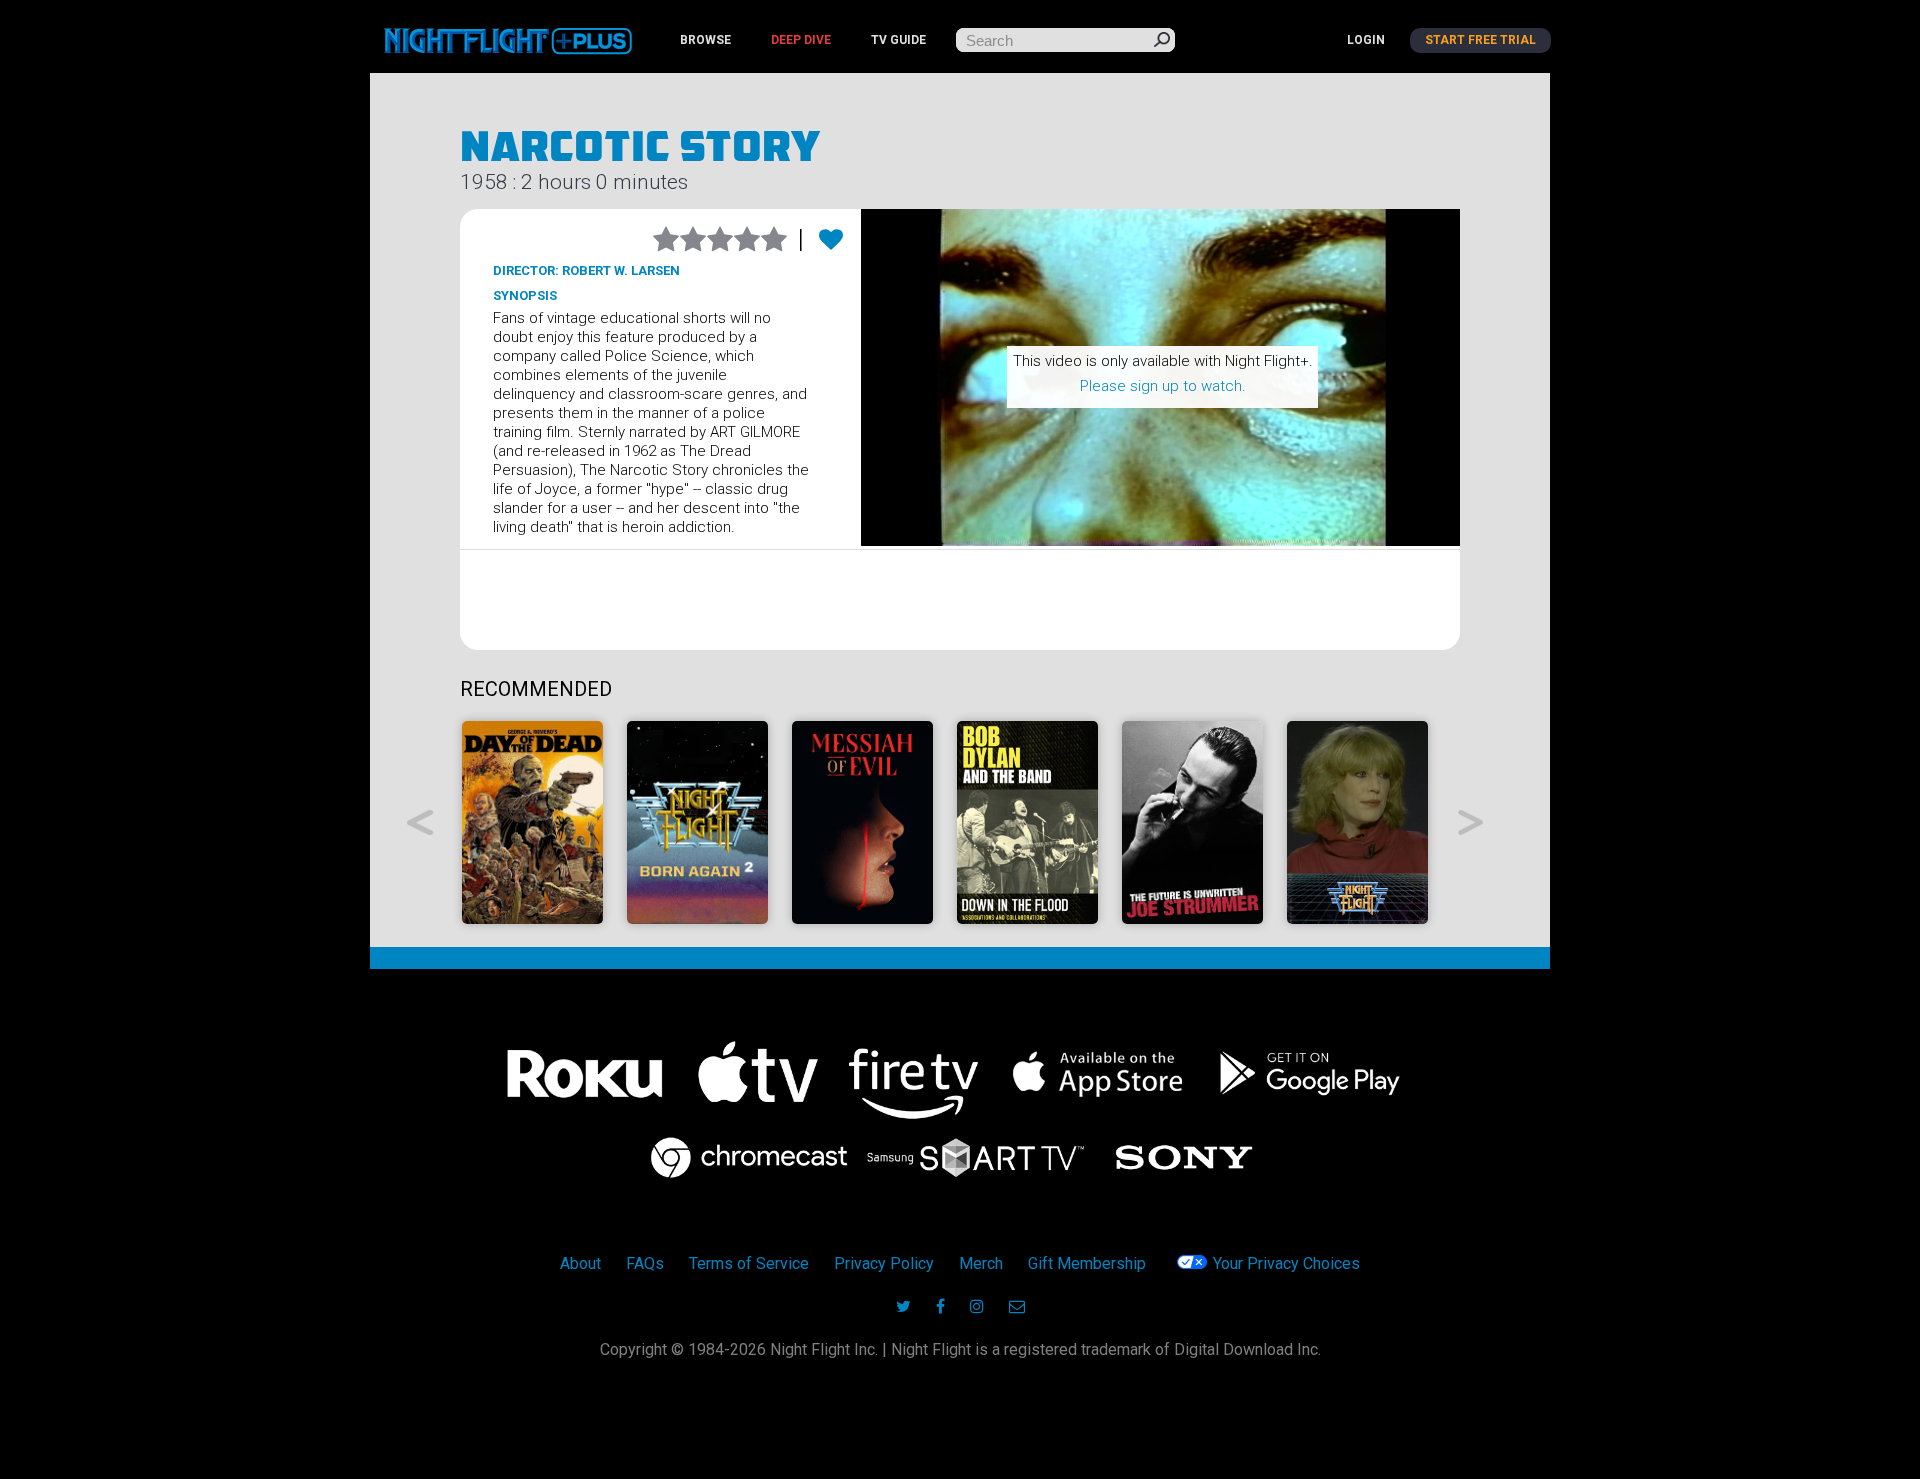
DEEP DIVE (801, 40)
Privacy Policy (884, 1263)
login (1366, 40)
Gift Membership (1087, 1263)
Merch (981, 1263)
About (580, 1263)
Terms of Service (749, 1263)
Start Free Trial (1480, 40)
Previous (420, 822)
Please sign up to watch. (1163, 386)
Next (1471, 822)
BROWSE (705, 40)
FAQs (645, 1263)
